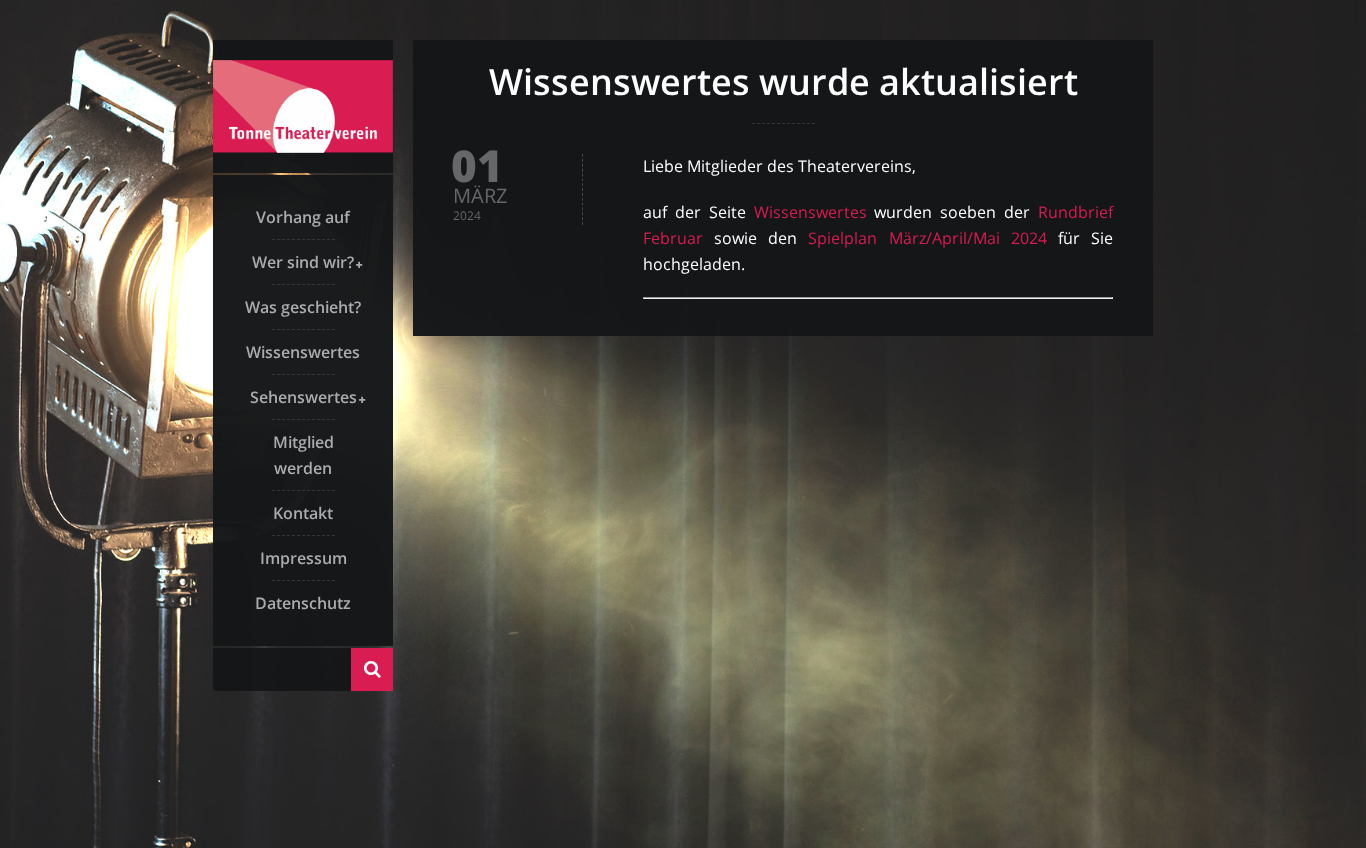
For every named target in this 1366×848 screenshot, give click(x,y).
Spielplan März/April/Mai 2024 (927, 238)
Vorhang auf (303, 217)
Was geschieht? (303, 307)
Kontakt (303, 513)
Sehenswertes (303, 397)
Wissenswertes (303, 352)
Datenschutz (303, 603)
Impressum (303, 558)
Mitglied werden (303, 455)
